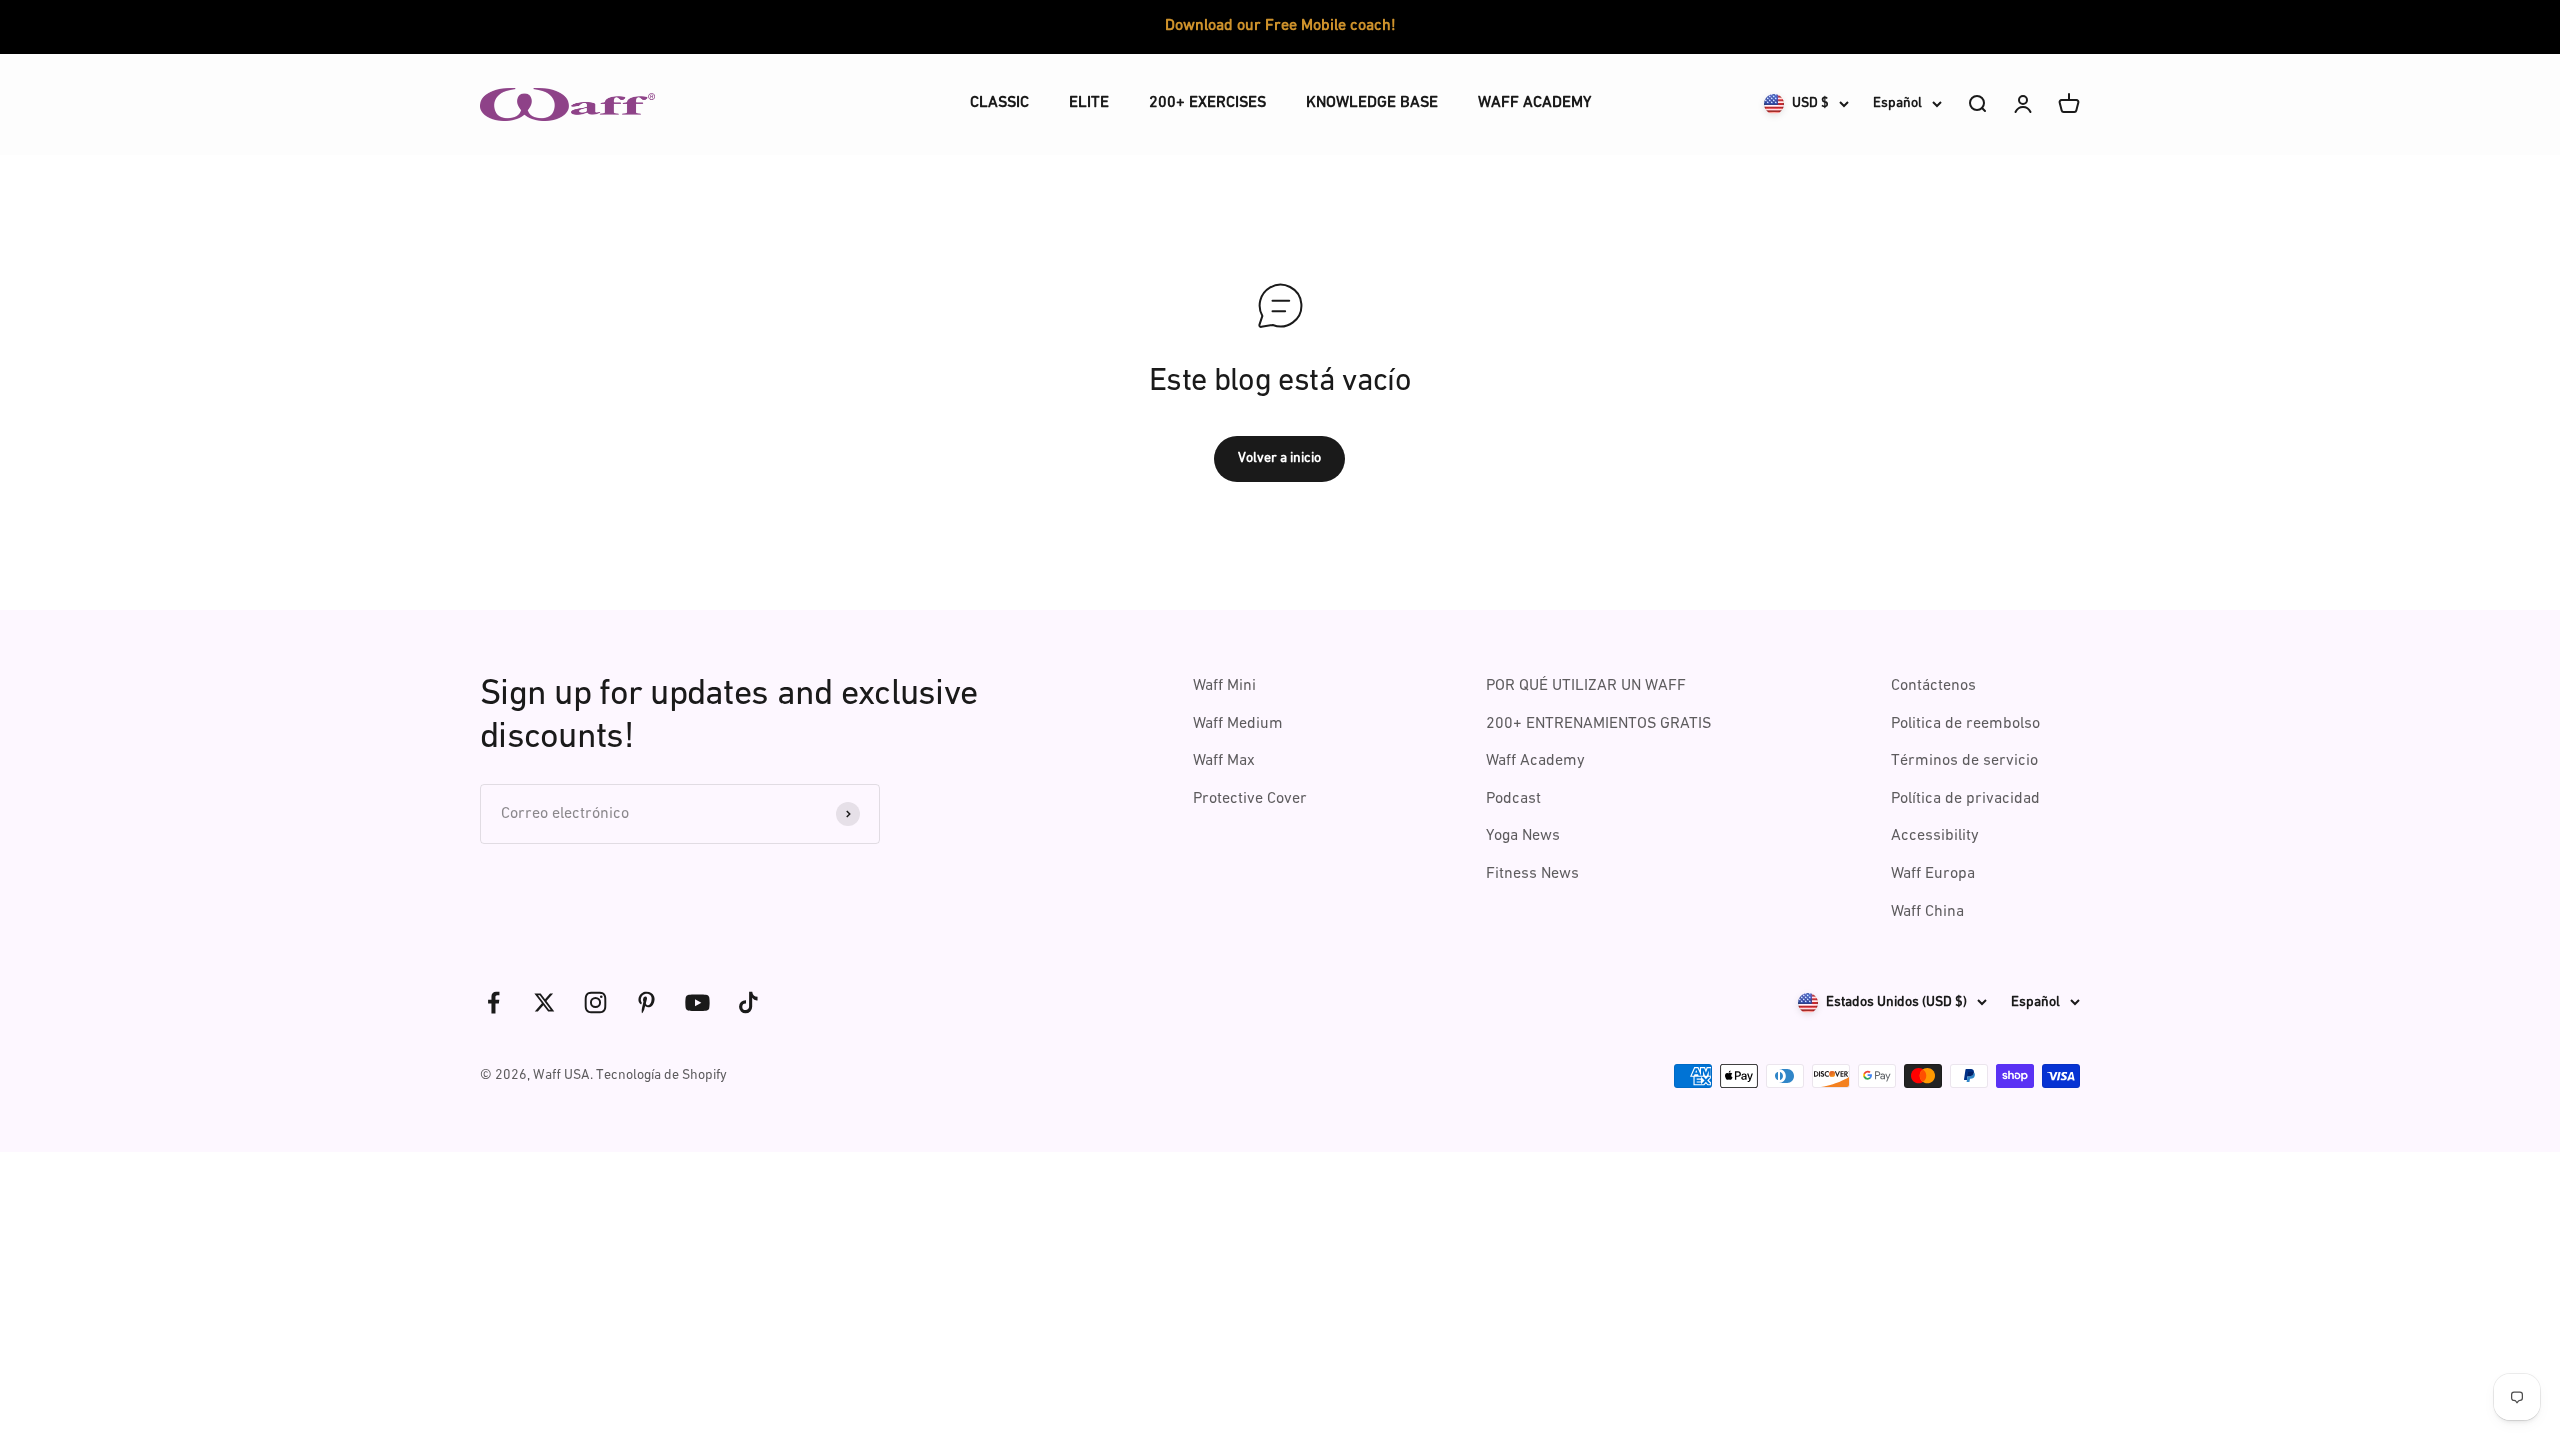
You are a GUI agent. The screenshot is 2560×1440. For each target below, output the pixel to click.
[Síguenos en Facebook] (493, 1002)
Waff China (1927, 912)
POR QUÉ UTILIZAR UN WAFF (1586, 686)
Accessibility (1935, 836)
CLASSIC (999, 103)
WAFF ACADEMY (1534, 103)
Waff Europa (1933, 874)
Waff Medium (1238, 724)
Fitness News (1532, 874)
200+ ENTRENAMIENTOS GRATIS (1598, 724)
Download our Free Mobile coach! (1280, 26)
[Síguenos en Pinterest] (646, 1002)
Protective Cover (1250, 799)
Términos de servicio (1964, 761)
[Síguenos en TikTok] (748, 1002)
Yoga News (1523, 836)
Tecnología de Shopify (661, 1075)
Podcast (1513, 799)
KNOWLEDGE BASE (1372, 103)
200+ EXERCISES (1207, 103)
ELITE (1089, 103)
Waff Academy (1535, 761)
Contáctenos (1933, 686)
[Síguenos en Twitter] (544, 1002)
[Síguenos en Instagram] (595, 1002)
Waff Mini (1224, 686)
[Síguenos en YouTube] (697, 1002)
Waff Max (1224, 761)
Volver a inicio (1279, 458)
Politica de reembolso (1965, 724)
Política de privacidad (1965, 799)
